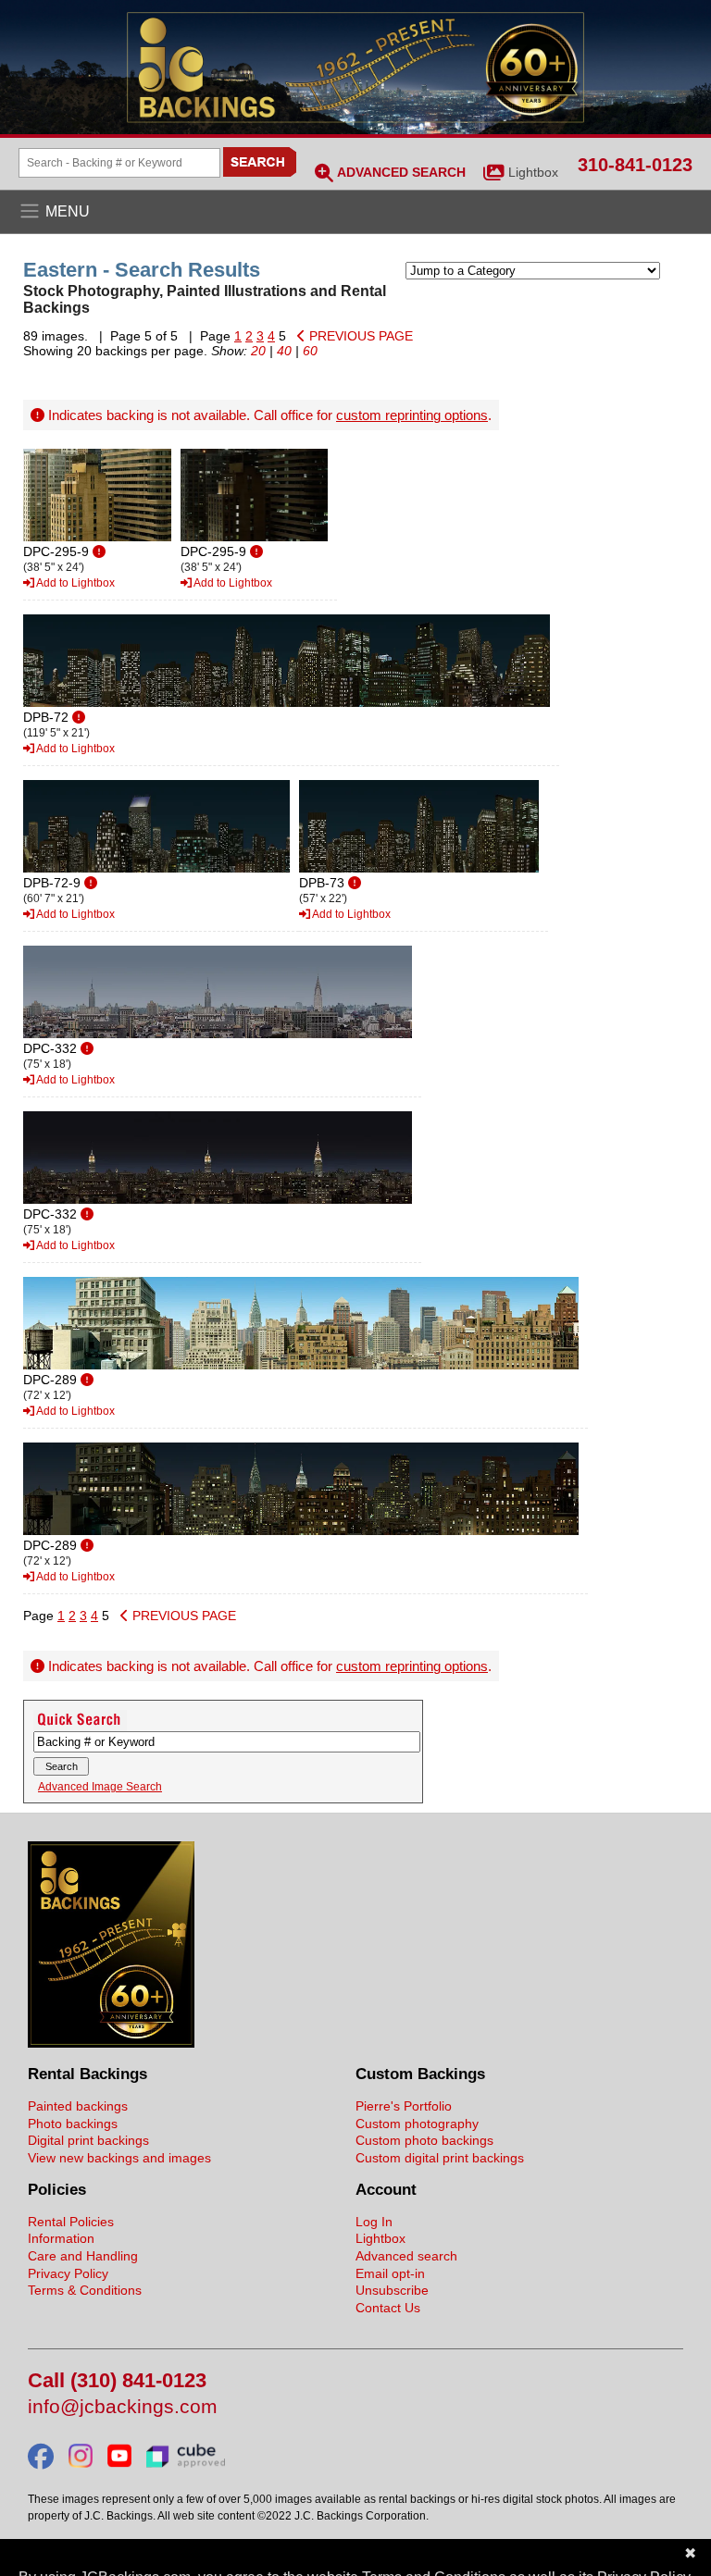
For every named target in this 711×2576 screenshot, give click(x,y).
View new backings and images (119, 2158)
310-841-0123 (635, 165)
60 (310, 351)
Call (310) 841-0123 (117, 2381)
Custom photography (417, 2124)
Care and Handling (83, 2256)
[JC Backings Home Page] (111, 2043)
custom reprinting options (412, 415)
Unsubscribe (392, 2290)
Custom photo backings (424, 2140)
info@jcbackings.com (123, 2407)
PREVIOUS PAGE (359, 336)
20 (258, 351)
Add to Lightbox (75, 583)
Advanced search (406, 2256)
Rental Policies (71, 2222)
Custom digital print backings (440, 2158)
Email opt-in (390, 2273)
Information (61, 2238)
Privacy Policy (68, 2273)
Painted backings (78, 2106)
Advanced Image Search (100, 1787)
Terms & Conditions (85, 2290)
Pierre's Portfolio (404, 2106)
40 (284, 351)
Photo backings (73, 2124)
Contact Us (388, 2308)
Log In (374, 2222)
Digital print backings (88, 2140)
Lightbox (533, 172)
